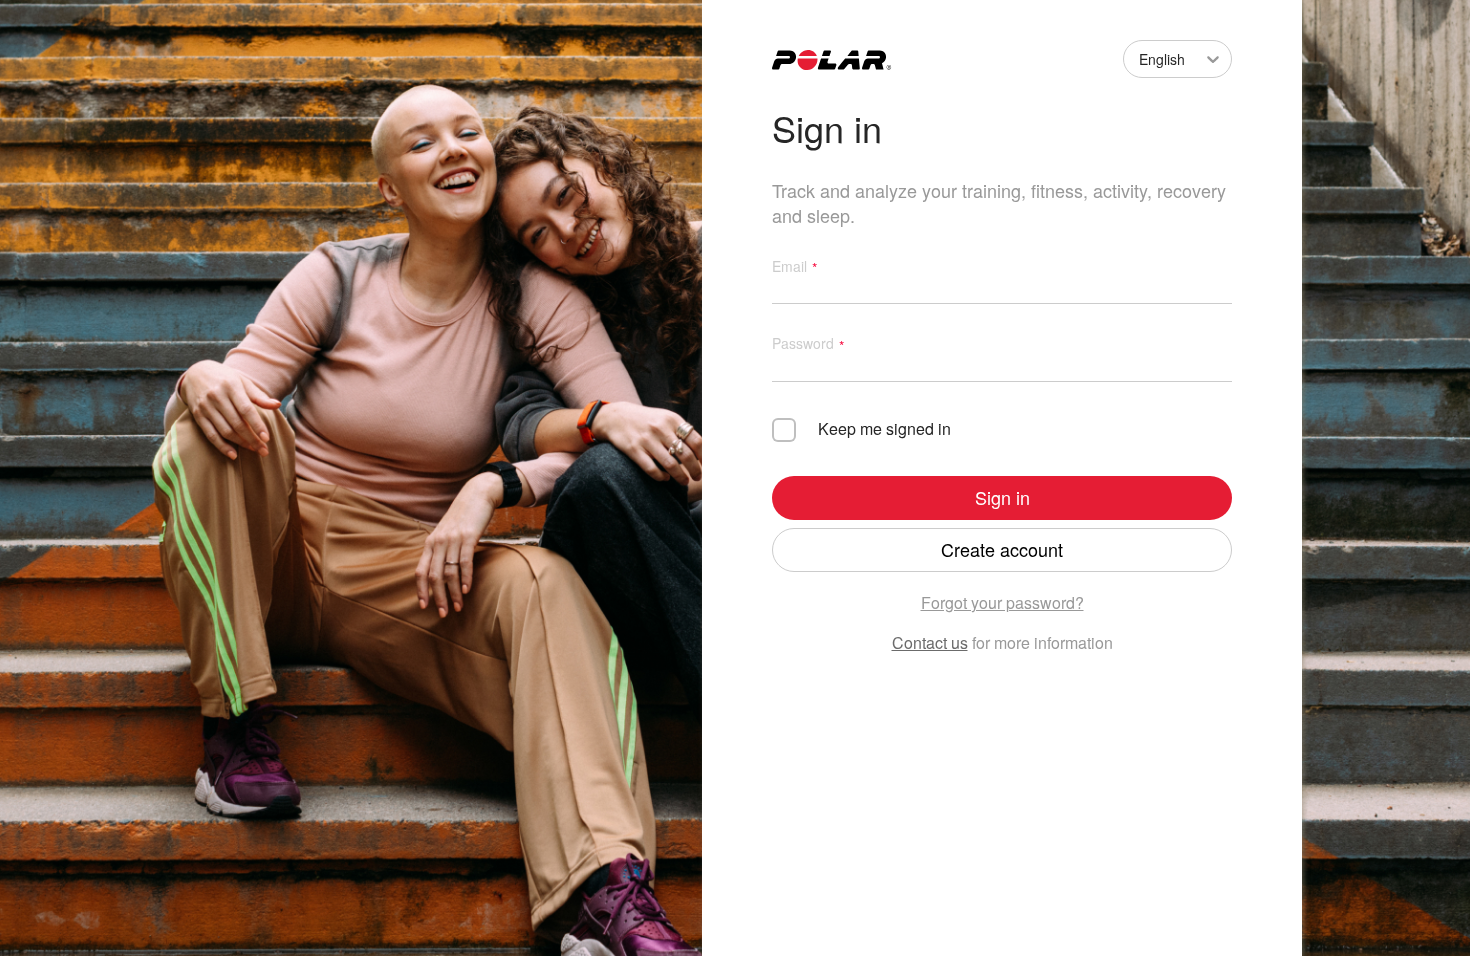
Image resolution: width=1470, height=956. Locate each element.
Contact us (930, 642)
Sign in (1002, 497)
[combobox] (1136, 59)
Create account (1002, 549)
